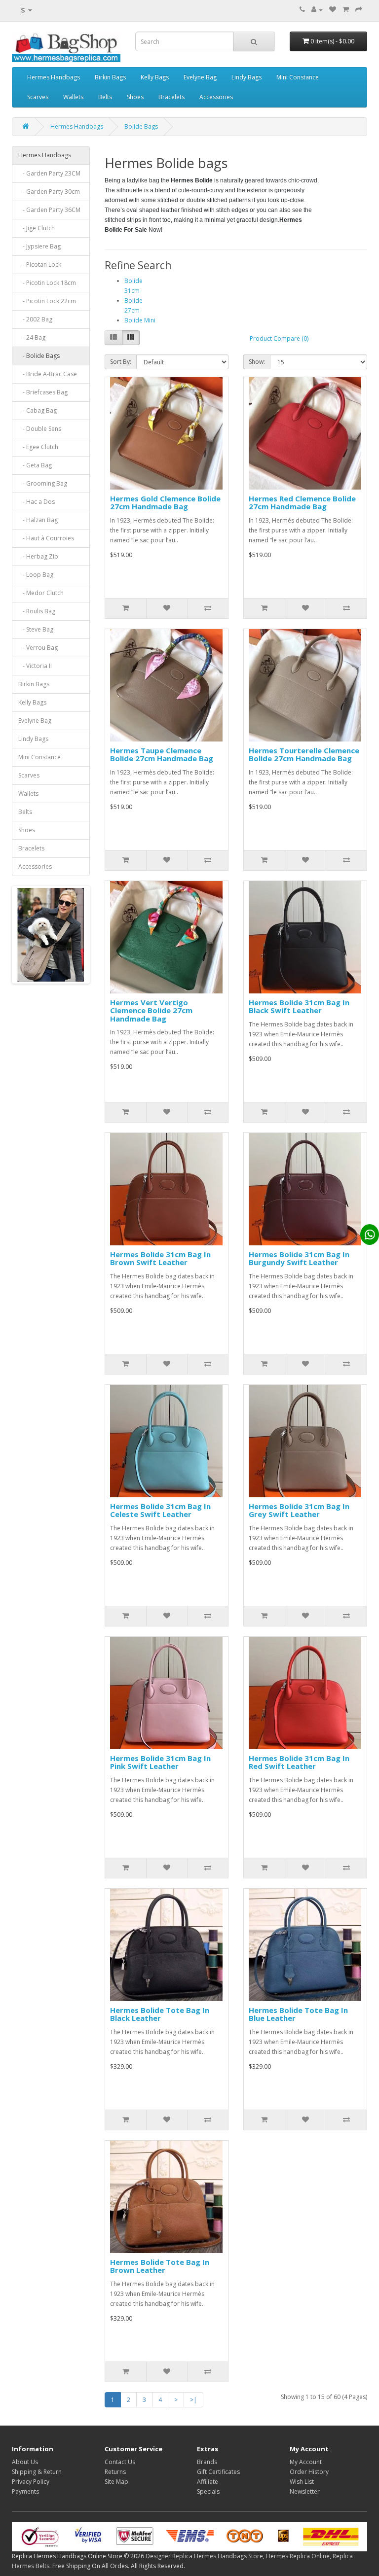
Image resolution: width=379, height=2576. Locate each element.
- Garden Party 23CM (49, 173)
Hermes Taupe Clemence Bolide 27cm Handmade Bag (162, 755)
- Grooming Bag (43, 483)
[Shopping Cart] (346, 10)
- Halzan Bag (38, 520)
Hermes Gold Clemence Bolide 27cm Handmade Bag (165, 503)
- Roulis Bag (37, 611)
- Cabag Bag (38, 410)
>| (193, 2400)
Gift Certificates (218, 2472)
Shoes (135, 97)
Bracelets (171, 97)
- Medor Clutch (41, 593)
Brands (207, 2462)
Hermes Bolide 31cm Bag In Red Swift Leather (299, 1762)
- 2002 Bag (35, 319)
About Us (25, 2462)
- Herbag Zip (38, 556)
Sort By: (121, 362)
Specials (208, 2491)
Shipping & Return (37, 2472)
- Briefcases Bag (43, 392)
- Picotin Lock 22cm (47, 301)
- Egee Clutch (38, 447)
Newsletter (305, 2491)
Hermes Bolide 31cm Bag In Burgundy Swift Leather (299, 1258)
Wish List (302, 2482)
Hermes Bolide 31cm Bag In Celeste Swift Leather (160, 1510)
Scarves (38, 97)
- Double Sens (40, 429)
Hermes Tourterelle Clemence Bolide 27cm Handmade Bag (304, 755)
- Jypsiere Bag (39, 246)
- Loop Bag (36, 575)
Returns (115, 2472)
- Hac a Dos (37, 502)
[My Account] (317, 10)
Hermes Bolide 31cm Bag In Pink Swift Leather (160, 1762)
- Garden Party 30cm (49, 192)
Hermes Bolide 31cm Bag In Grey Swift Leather (299, 1510)
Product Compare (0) (279, 338)
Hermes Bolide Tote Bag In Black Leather (160, 2014)
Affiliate (208, 2482)
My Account (306, 2462)
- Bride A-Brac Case (48, 374)
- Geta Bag (35, 465)
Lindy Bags (246, 77)
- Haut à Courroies (46, 538)
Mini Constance (298, 77)
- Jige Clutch (37, 228)
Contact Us (120, 2462)
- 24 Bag (32, 337)
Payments (25, 2491)
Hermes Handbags (54, 77)
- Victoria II (35, 666)
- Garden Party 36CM (49, 210)
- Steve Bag (36, 629)
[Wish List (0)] (333, 10)
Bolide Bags (141, 126)
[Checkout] (359, 10)
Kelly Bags (155, 77)
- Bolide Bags (39, 356)
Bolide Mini (140, 320)
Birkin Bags (110, 77)
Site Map (116, 2482)
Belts (105, 97)
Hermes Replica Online (298, 2556)
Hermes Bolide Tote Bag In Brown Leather (160, 2266)
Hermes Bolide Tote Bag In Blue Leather (298, 2014)
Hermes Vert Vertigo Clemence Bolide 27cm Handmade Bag (151, 1010)
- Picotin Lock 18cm (47, 283)
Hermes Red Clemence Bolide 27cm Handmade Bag (302, 503)
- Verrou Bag (38, 648)
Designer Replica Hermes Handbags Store (204, 2556)
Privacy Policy (31, 2482)
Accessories (216, 97)
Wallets (73, 97)
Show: (257, 362)
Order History (309, 2472)
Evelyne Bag (200, 77)
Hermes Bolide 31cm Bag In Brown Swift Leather (160, 1258)
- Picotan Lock (40, 265)
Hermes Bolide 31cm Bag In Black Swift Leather (299, 1006)
